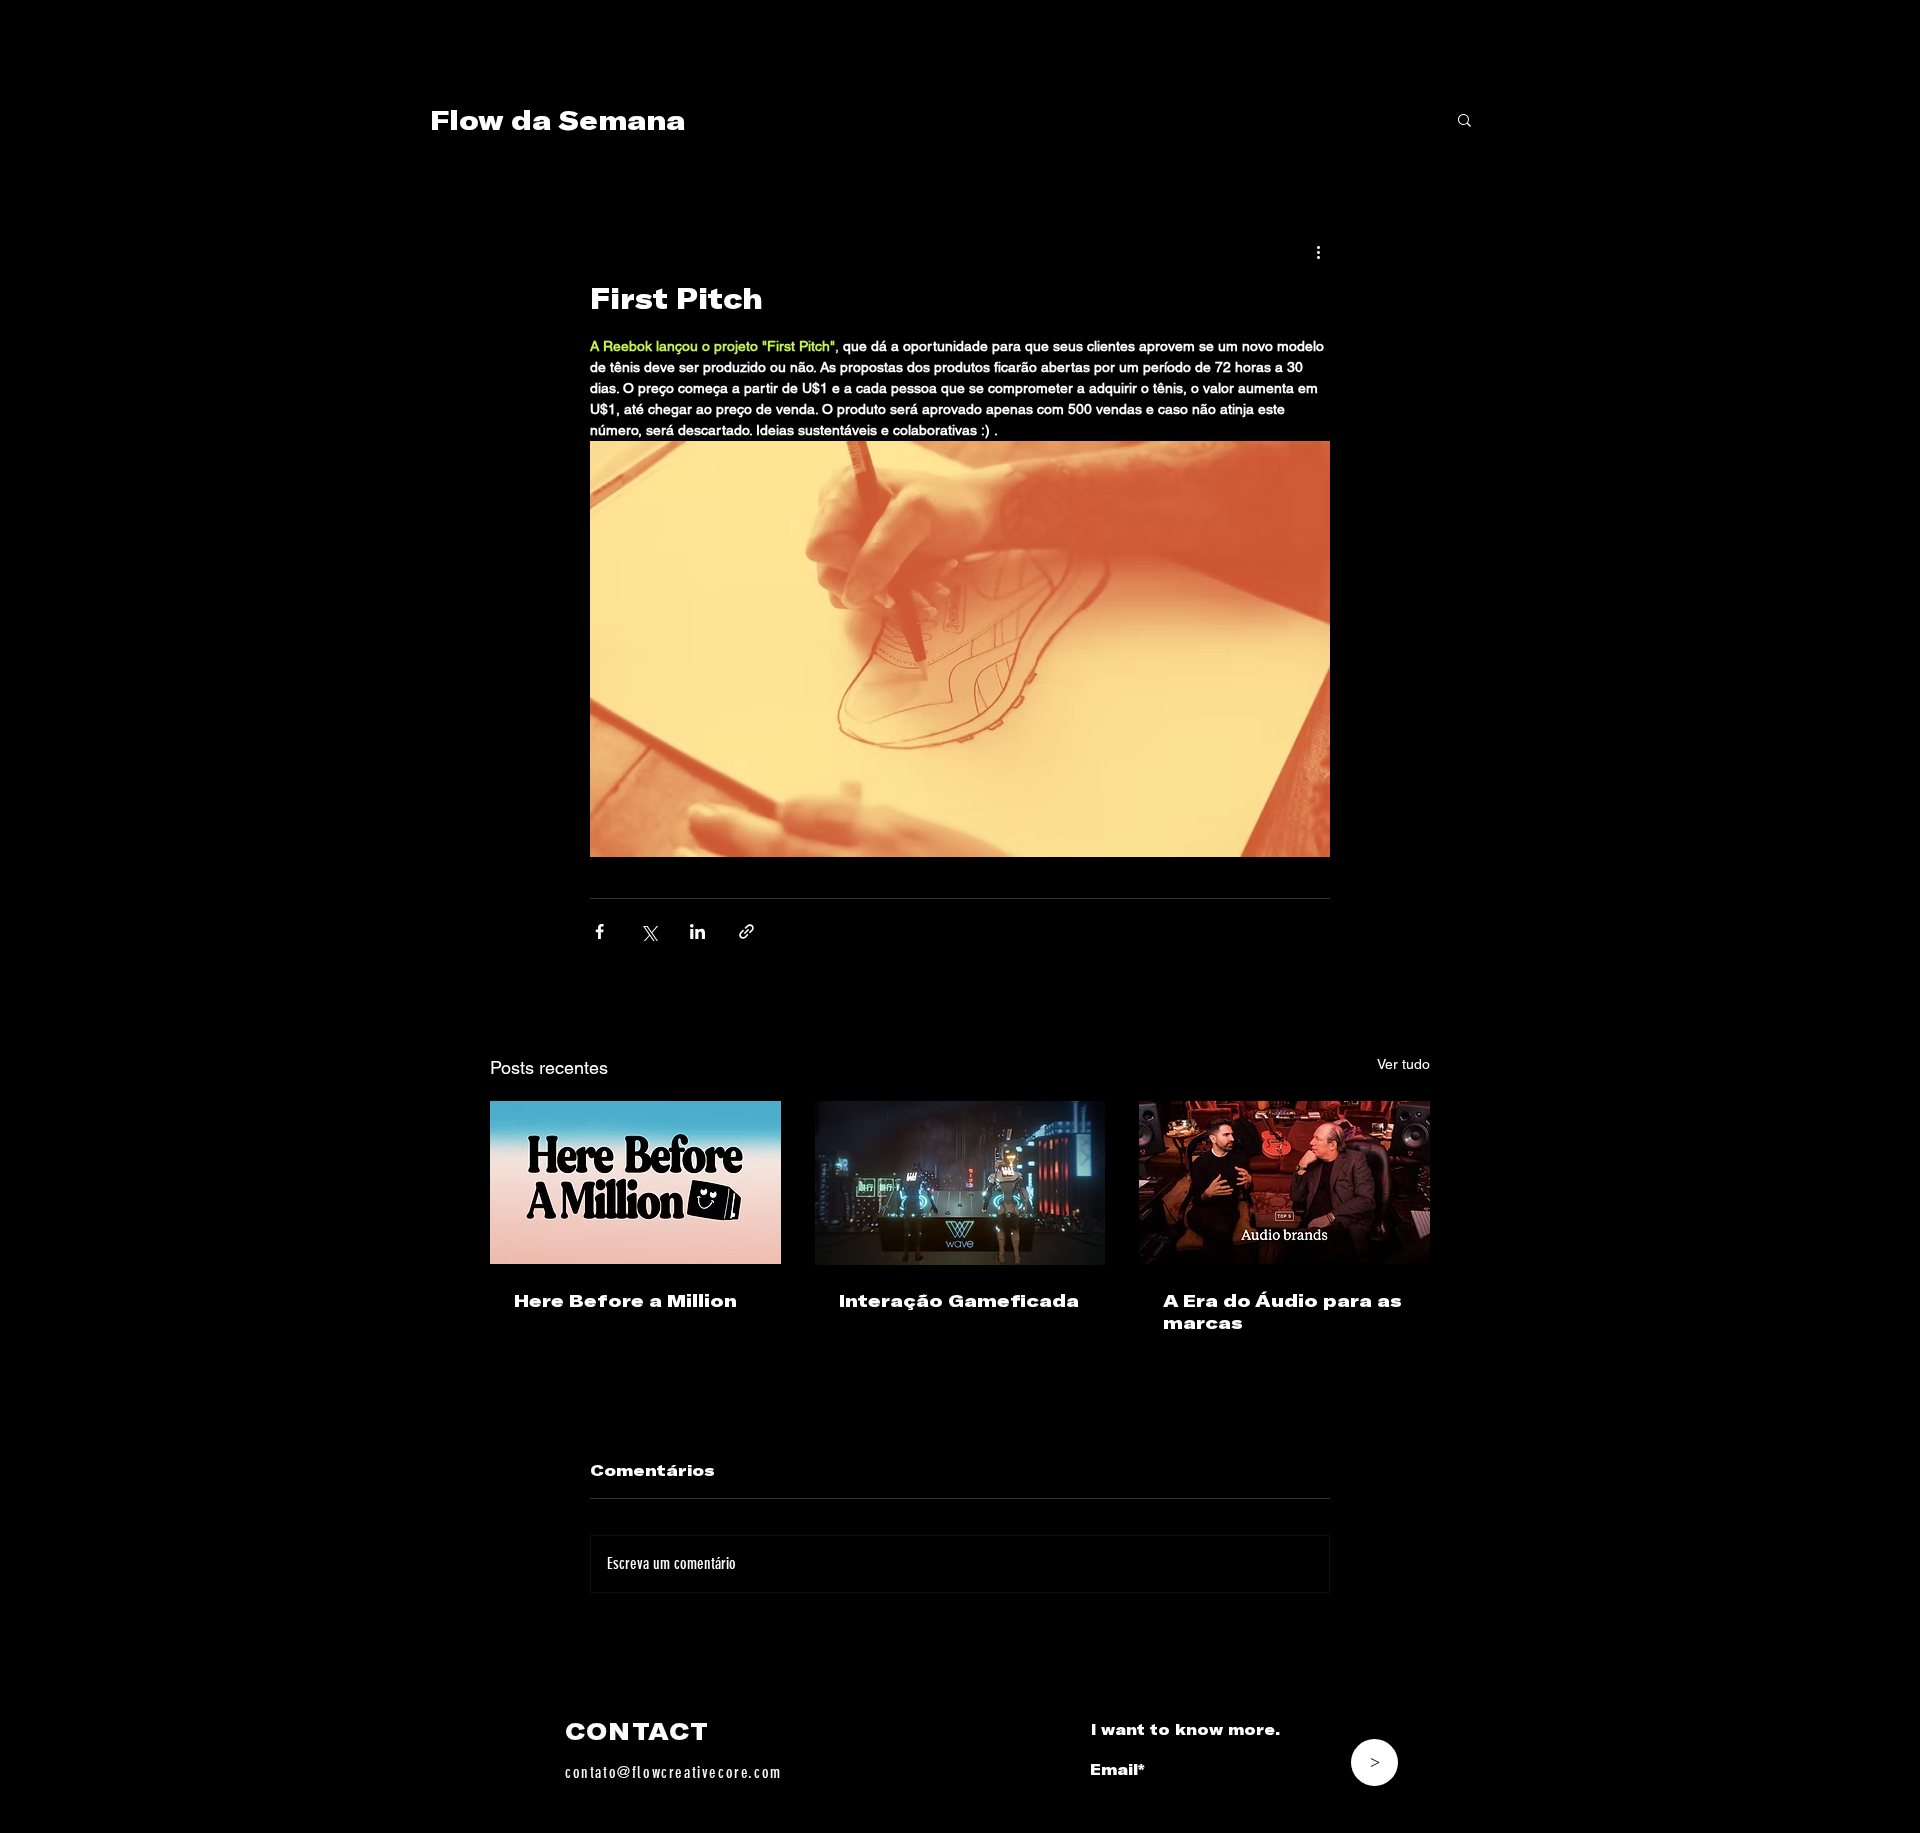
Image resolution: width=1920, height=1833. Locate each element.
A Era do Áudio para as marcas (1282, 1311)
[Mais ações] (1318, 251)
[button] (1464, 119)
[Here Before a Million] (635, 1182)
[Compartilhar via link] (746, 931)
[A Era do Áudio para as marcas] (1284, 1182)
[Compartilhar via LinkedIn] (697, 931)
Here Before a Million (625, 1300)
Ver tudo (1403, 1064)
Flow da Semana (557, 119)
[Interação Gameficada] (960, 1183)
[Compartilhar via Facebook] (599, 931)
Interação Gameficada (959, 1300)
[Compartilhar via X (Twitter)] (648, 931)
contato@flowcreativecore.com (673, 1772)
